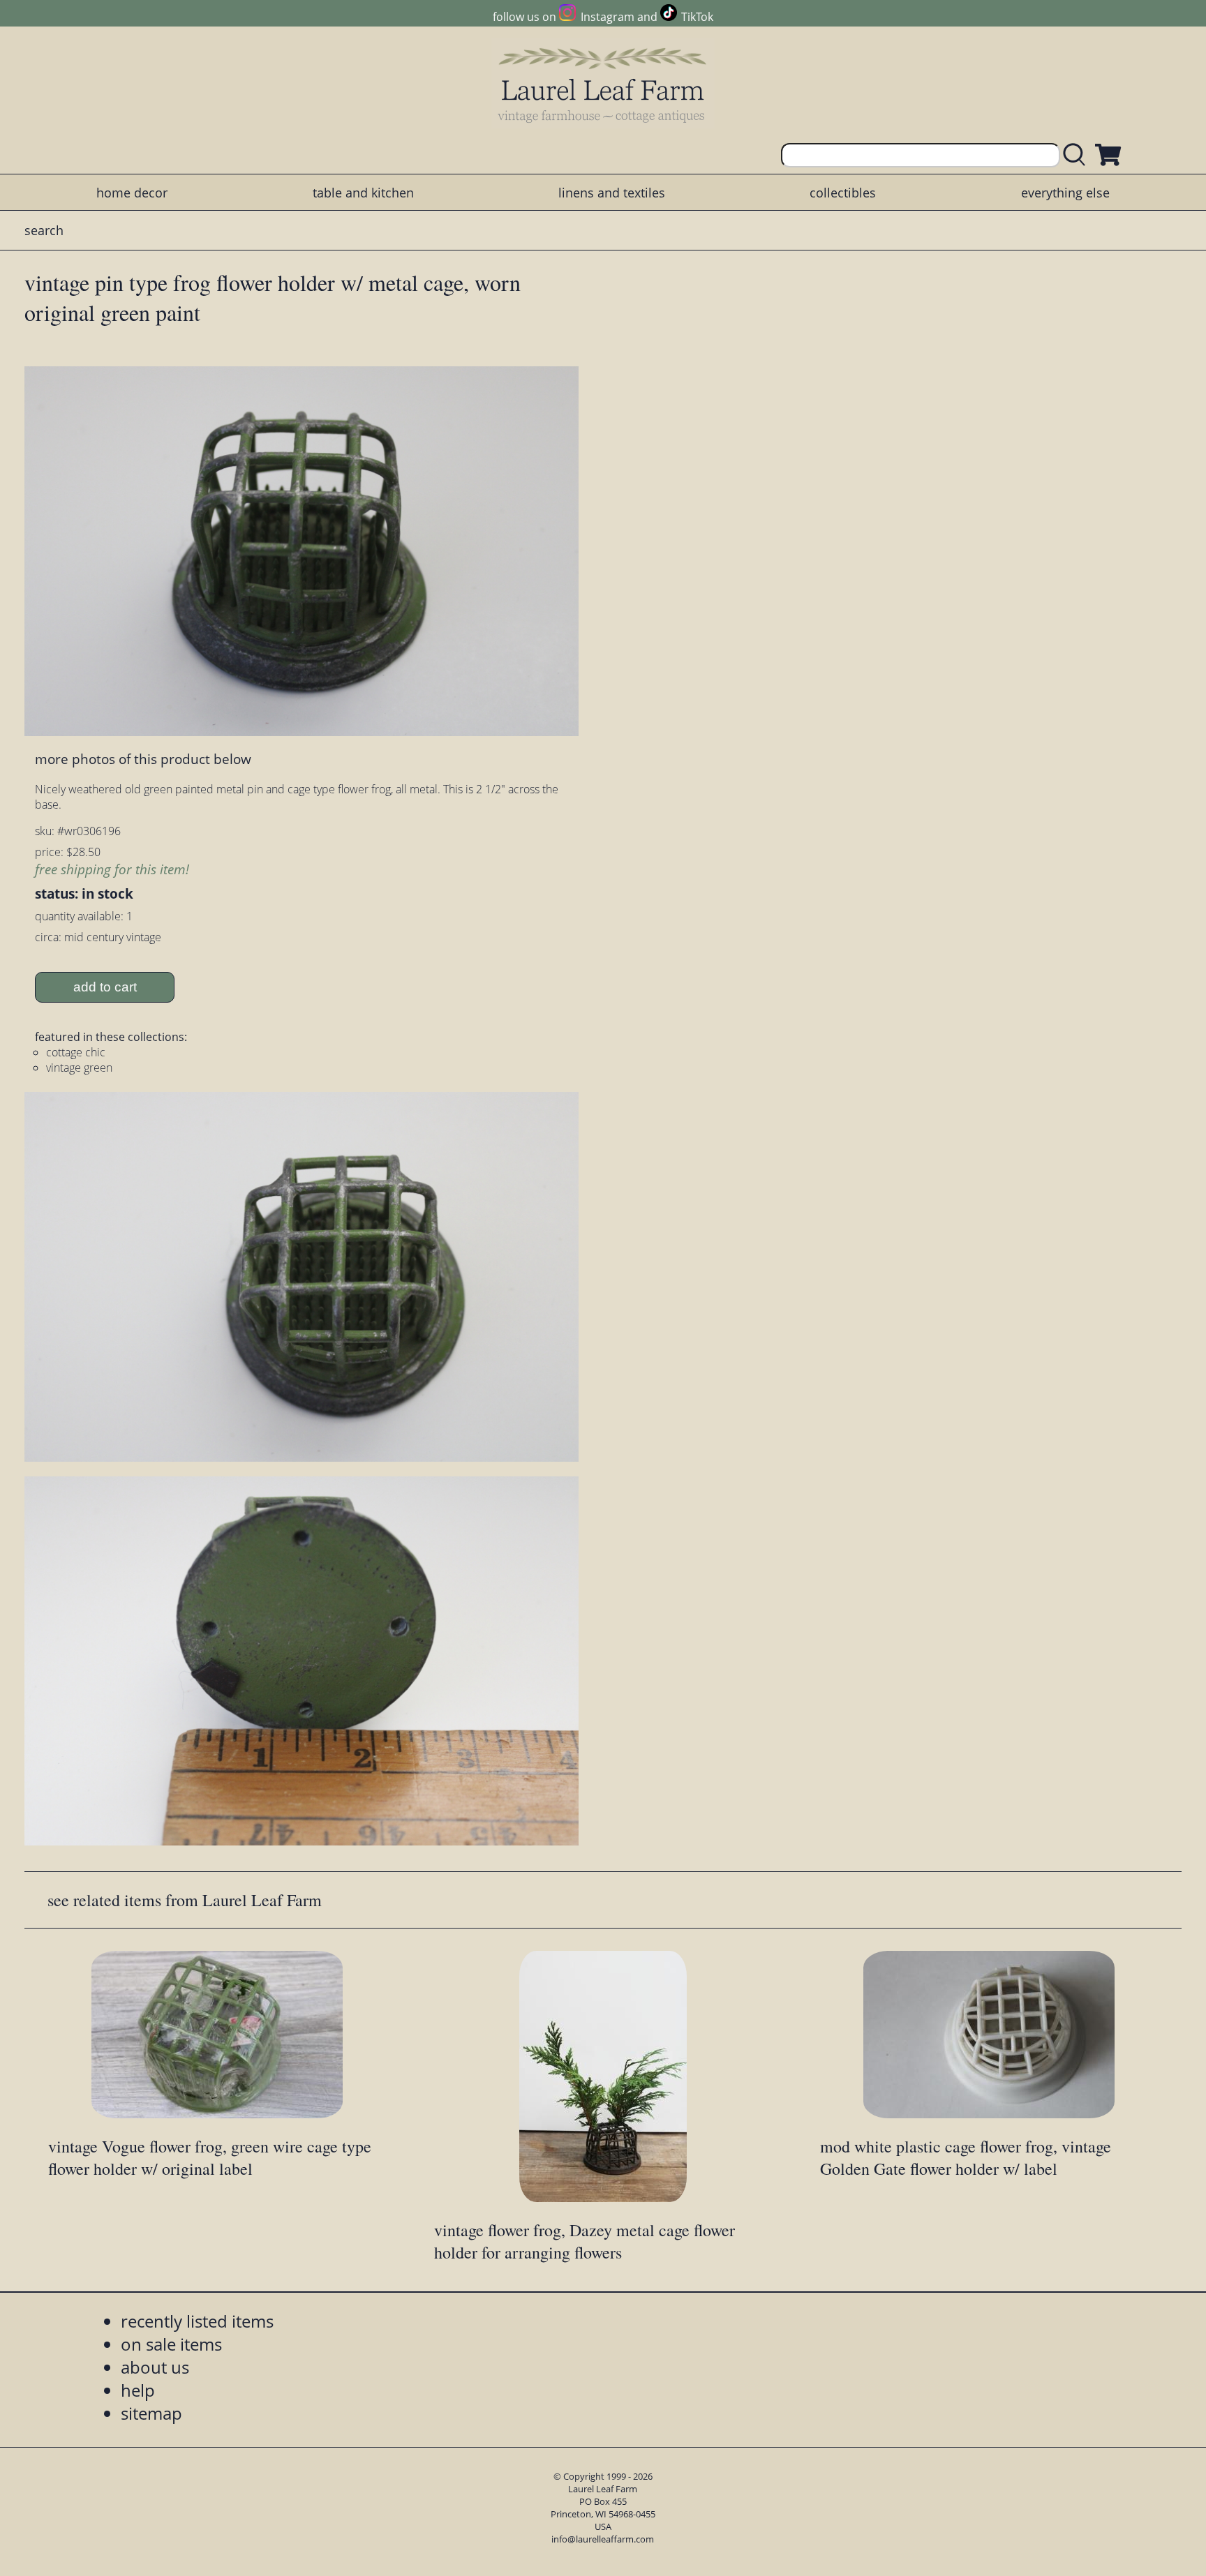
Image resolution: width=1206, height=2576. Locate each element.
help (138, 2390)
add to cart (105, 987)
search (44, 230)
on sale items (171, 2344)
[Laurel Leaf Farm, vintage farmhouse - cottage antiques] (603, 85)
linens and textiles (612, 193)
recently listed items (197, 2321)
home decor (132, 193)
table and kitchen (363, 193)
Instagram (607, 17)
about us (155, 2367)
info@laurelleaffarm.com (603, 2539)
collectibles (843, 193)
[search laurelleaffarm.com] (1078, 155)
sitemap (151, 2413)
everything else (1065, 193)
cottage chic (76, 1052)
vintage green (79, 1068)
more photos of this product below (143, 759)
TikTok (697, 17)
